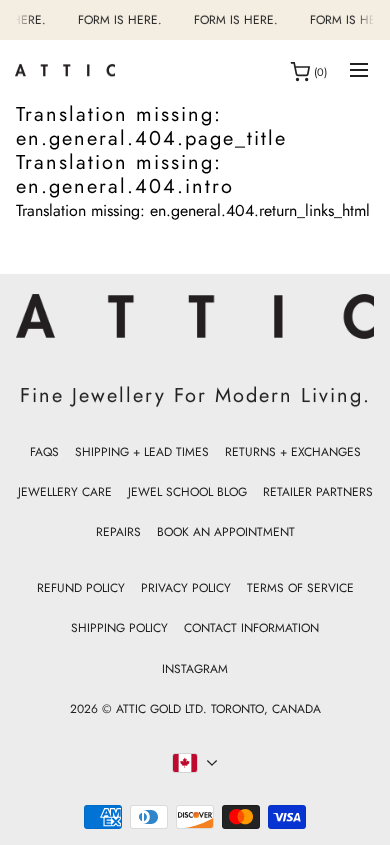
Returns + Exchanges (293, 452)
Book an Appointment (226, 532)
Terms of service (300, 588)
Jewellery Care (65, 492)
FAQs (44, 452)
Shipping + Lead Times (142, 452)
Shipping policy (119, 628)
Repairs (118, 532)
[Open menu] (359, 71)
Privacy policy (186, 588)
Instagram (195, 669)
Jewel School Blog (187, 492)
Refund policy (81, 588)
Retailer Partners (318, 492)
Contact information (251, 628)
